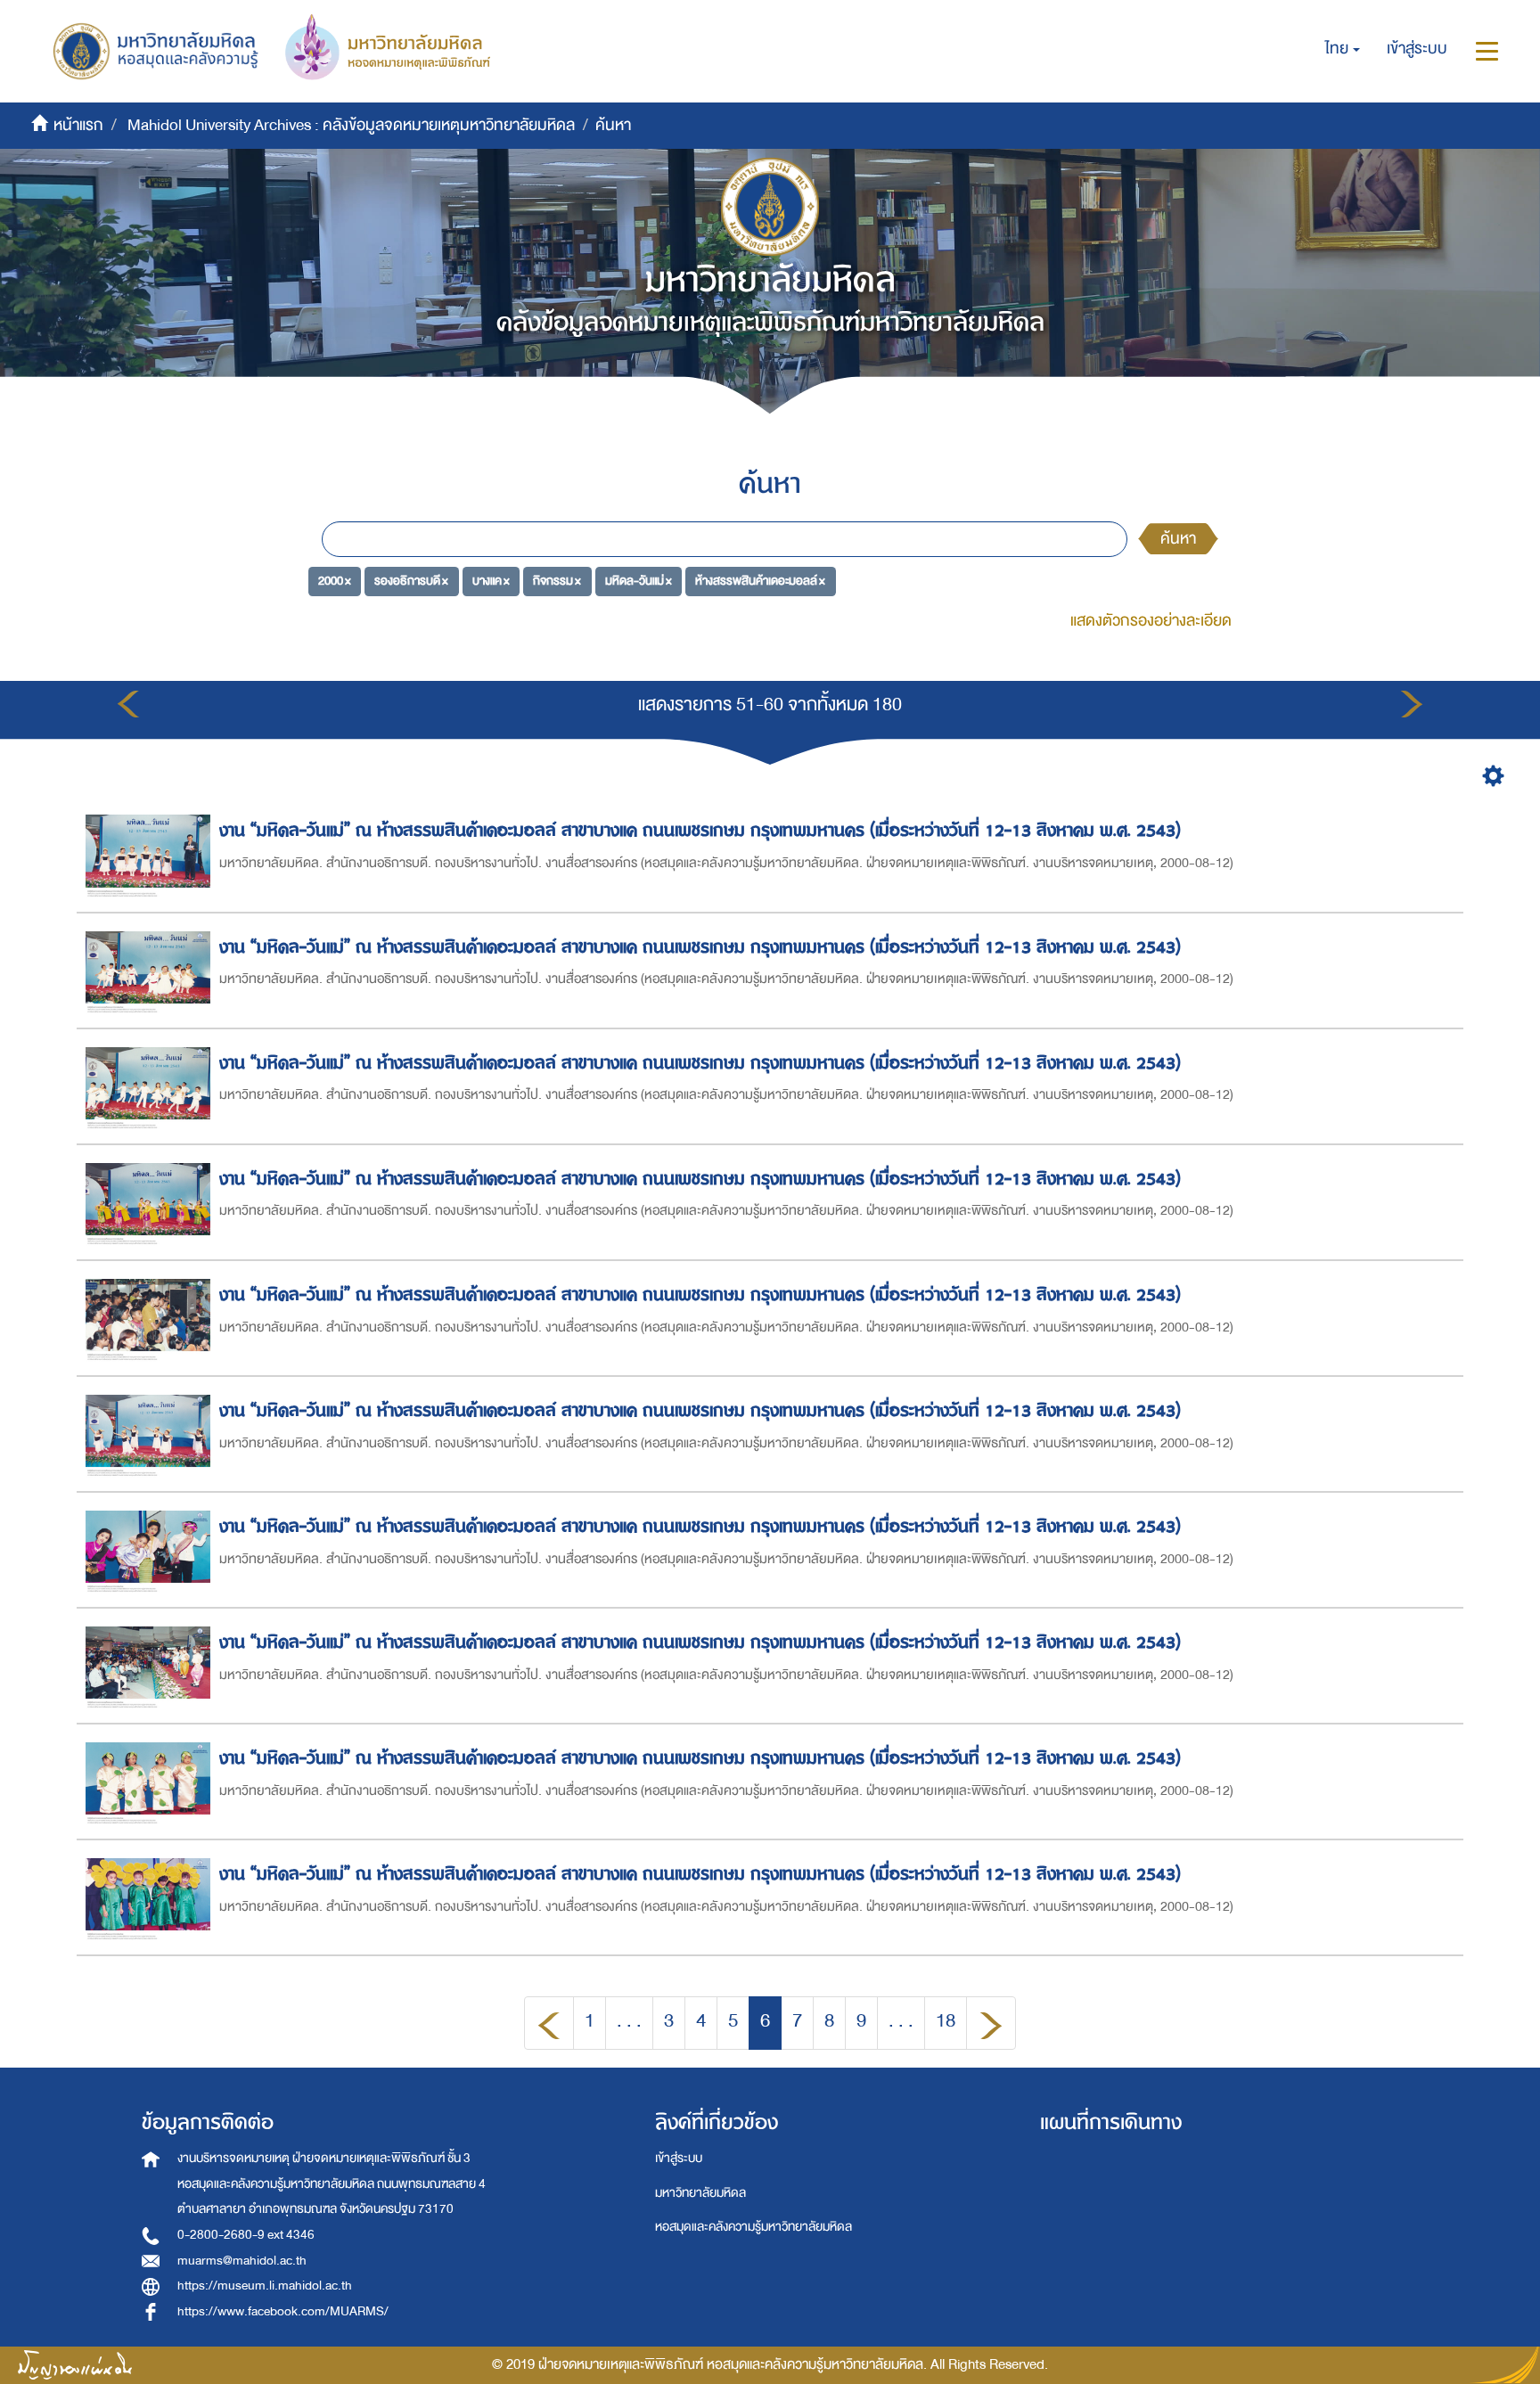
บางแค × (491, 581)
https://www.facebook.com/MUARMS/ (283, 2311)
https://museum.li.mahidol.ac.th (265, 2286)
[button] (1343, 49)
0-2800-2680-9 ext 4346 (246, 2235)
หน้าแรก (78, 125)
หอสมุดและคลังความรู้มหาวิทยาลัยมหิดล (754, 2227)
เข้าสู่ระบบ (679, 2158)
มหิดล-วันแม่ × (639, 581)
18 (946, 2021)
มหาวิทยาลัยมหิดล (700, 2193)
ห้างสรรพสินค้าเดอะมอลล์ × (760, 581)
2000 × (335, 581)
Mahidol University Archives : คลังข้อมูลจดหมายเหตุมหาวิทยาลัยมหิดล (351, 125)
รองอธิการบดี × (411, 581)
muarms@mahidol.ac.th (242, 2261)
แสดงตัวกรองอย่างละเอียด (1151, 621)
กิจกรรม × (557, 581)
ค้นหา (1178, 539)
